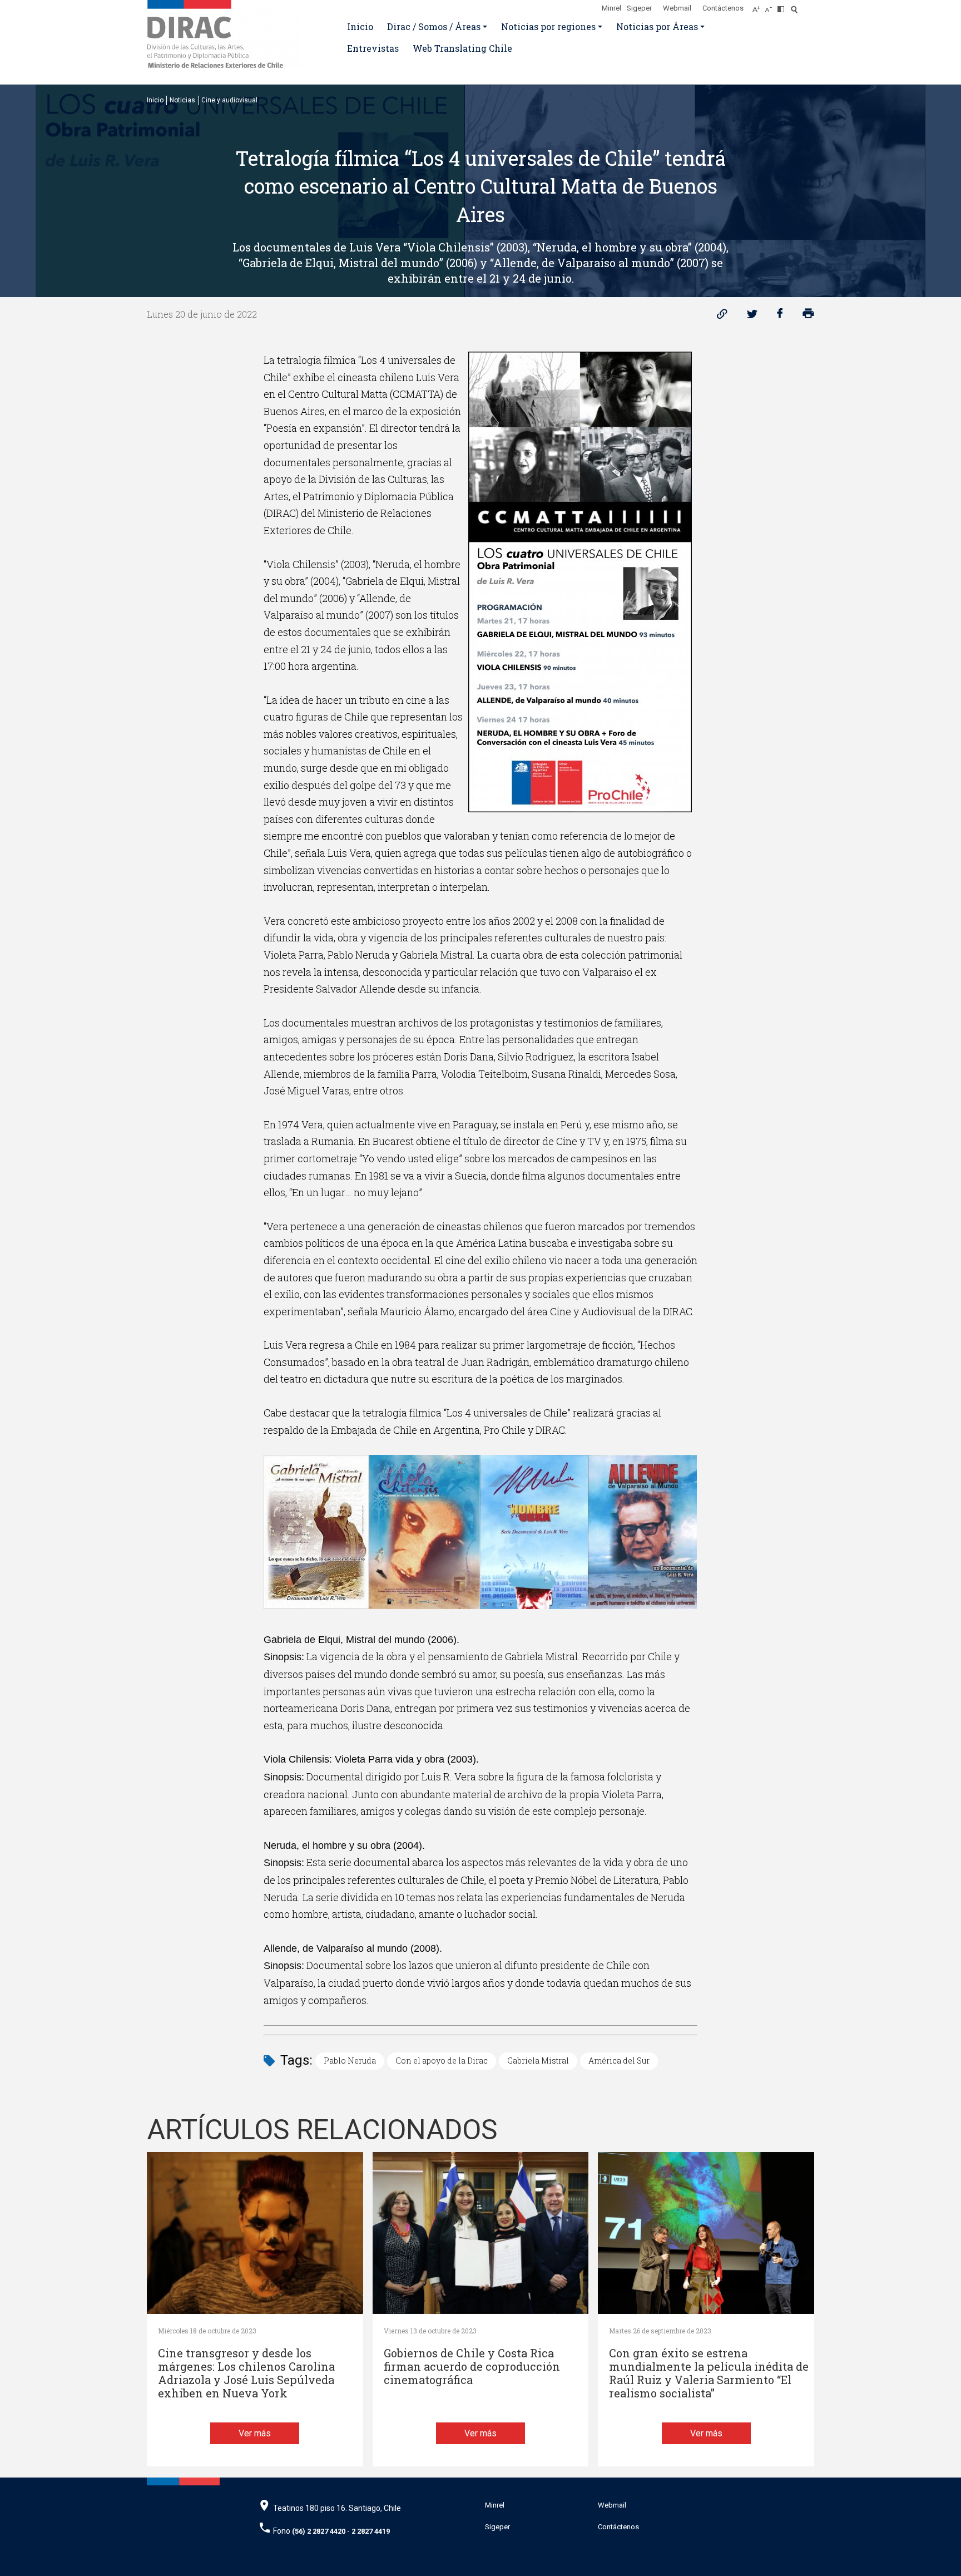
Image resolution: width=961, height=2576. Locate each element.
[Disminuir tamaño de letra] (771, 6)
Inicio (360, 26)
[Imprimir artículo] (808, 316)
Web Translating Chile (462, 48)
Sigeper (639, 8)
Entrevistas (373, 48)
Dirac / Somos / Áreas (434, 26)
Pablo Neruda (350, 2061)
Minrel (611, 8)
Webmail (677, 8)
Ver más (255, 2433)
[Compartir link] (722, 316)
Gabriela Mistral (538, 2061)
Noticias (182, 100)
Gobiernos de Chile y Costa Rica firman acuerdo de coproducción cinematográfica (472, 2367)
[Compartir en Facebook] (780, 316)
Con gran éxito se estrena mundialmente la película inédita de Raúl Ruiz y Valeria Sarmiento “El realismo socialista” (709, 2373)
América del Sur (619, 2061)
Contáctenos (723, 8)
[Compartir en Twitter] (752, 316)
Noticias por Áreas (657, 26)
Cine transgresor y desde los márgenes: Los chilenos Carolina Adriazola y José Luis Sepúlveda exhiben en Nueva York (246, 2373)
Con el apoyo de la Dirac (442, 2061)
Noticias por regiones (548, 26)
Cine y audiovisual (229, 100)
